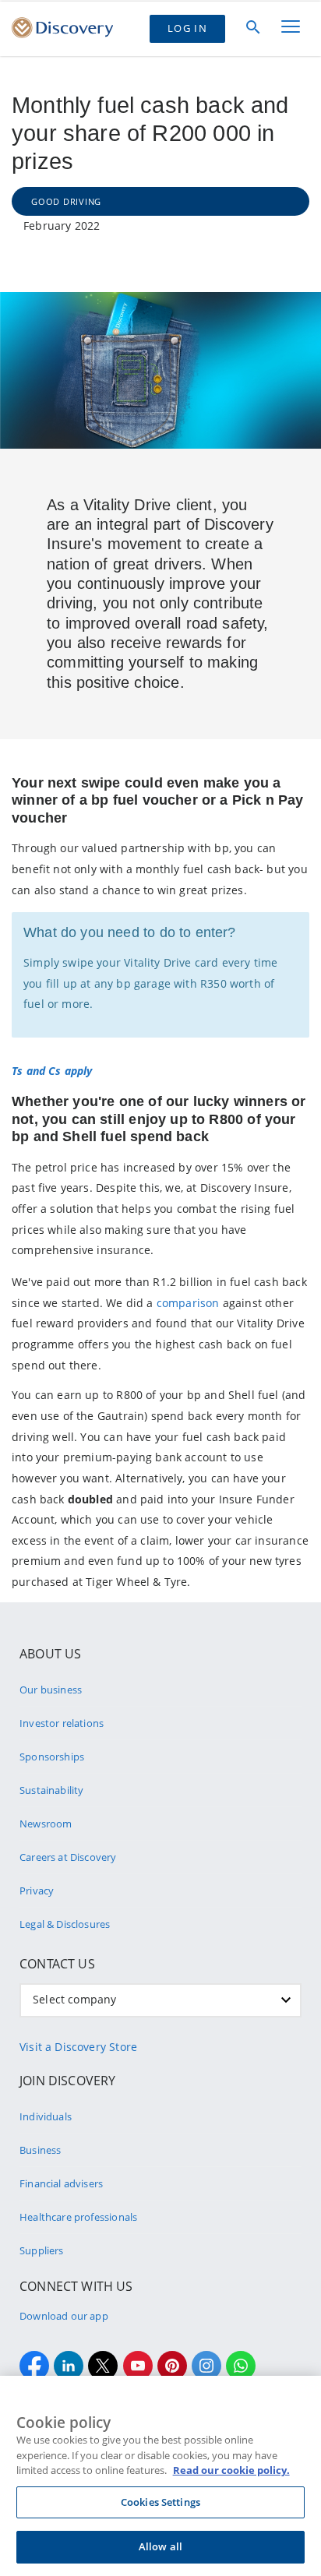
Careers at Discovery (68, 1857)
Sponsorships (52, 1757)
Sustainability (51, 1790)
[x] (103, 2366)
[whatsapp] (241, 2366)
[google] (138, 2366)
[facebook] (34, 2366)
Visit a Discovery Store (78, 2047)
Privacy (37, 1891)
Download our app (64, 2316)
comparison (188, 1303)
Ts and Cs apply (52, 1071)
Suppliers (42, 2250)
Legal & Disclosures (65, 1924)
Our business (51, 1690)
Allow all (160, 2546)
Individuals (46, 2116)
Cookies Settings (160, 2502)
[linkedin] (69, 2366)
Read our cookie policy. (231, 2470)
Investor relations (62, 1723)
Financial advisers (61, 2183)
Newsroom (46, 1824)
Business (40, 2150)
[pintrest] (172, 2366)
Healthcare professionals (78, 2217)
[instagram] (206, 2366)
